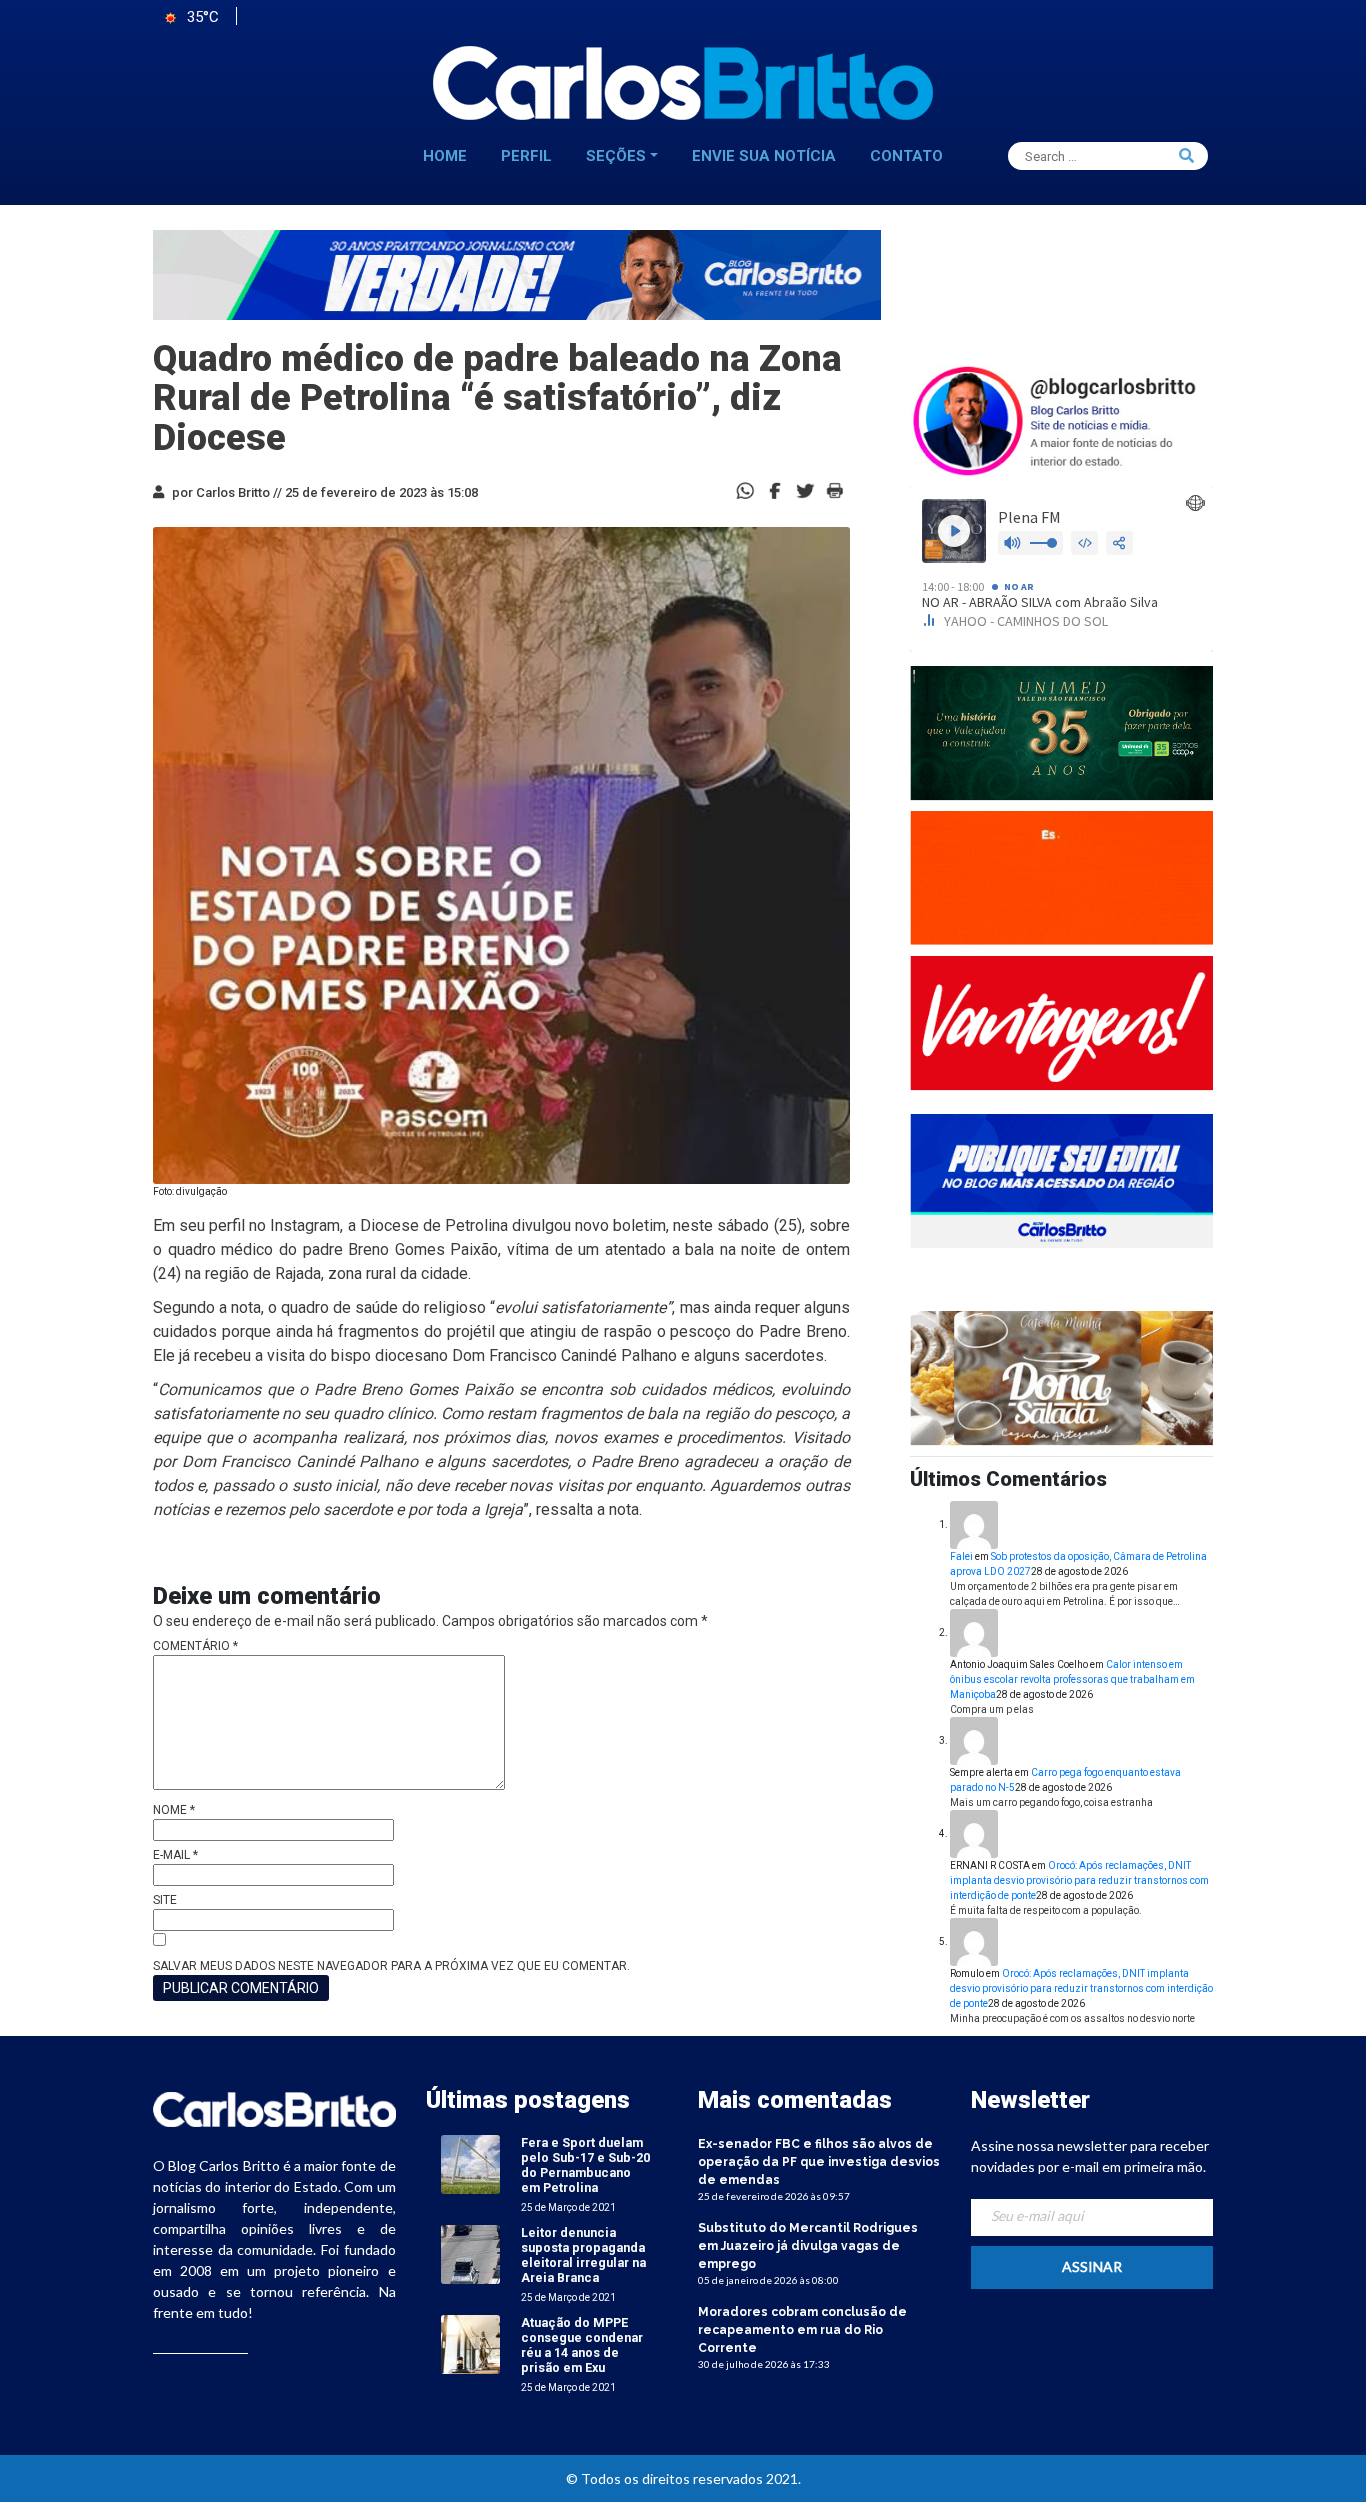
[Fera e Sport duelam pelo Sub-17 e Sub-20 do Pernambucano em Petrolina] (470, 2163)
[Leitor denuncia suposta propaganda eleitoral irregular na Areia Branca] (470, 2253)
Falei (961, 1556)
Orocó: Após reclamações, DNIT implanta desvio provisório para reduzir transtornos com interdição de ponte (1079, 1880)
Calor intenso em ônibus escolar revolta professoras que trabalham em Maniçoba (1072, 1679)
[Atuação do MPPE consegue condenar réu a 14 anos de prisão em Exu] (470, 2343)
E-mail (175, 1855)
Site (165, 1900)
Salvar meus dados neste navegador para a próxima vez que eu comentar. (391, 1966)
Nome (174, 1810)
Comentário (195, 1646)
